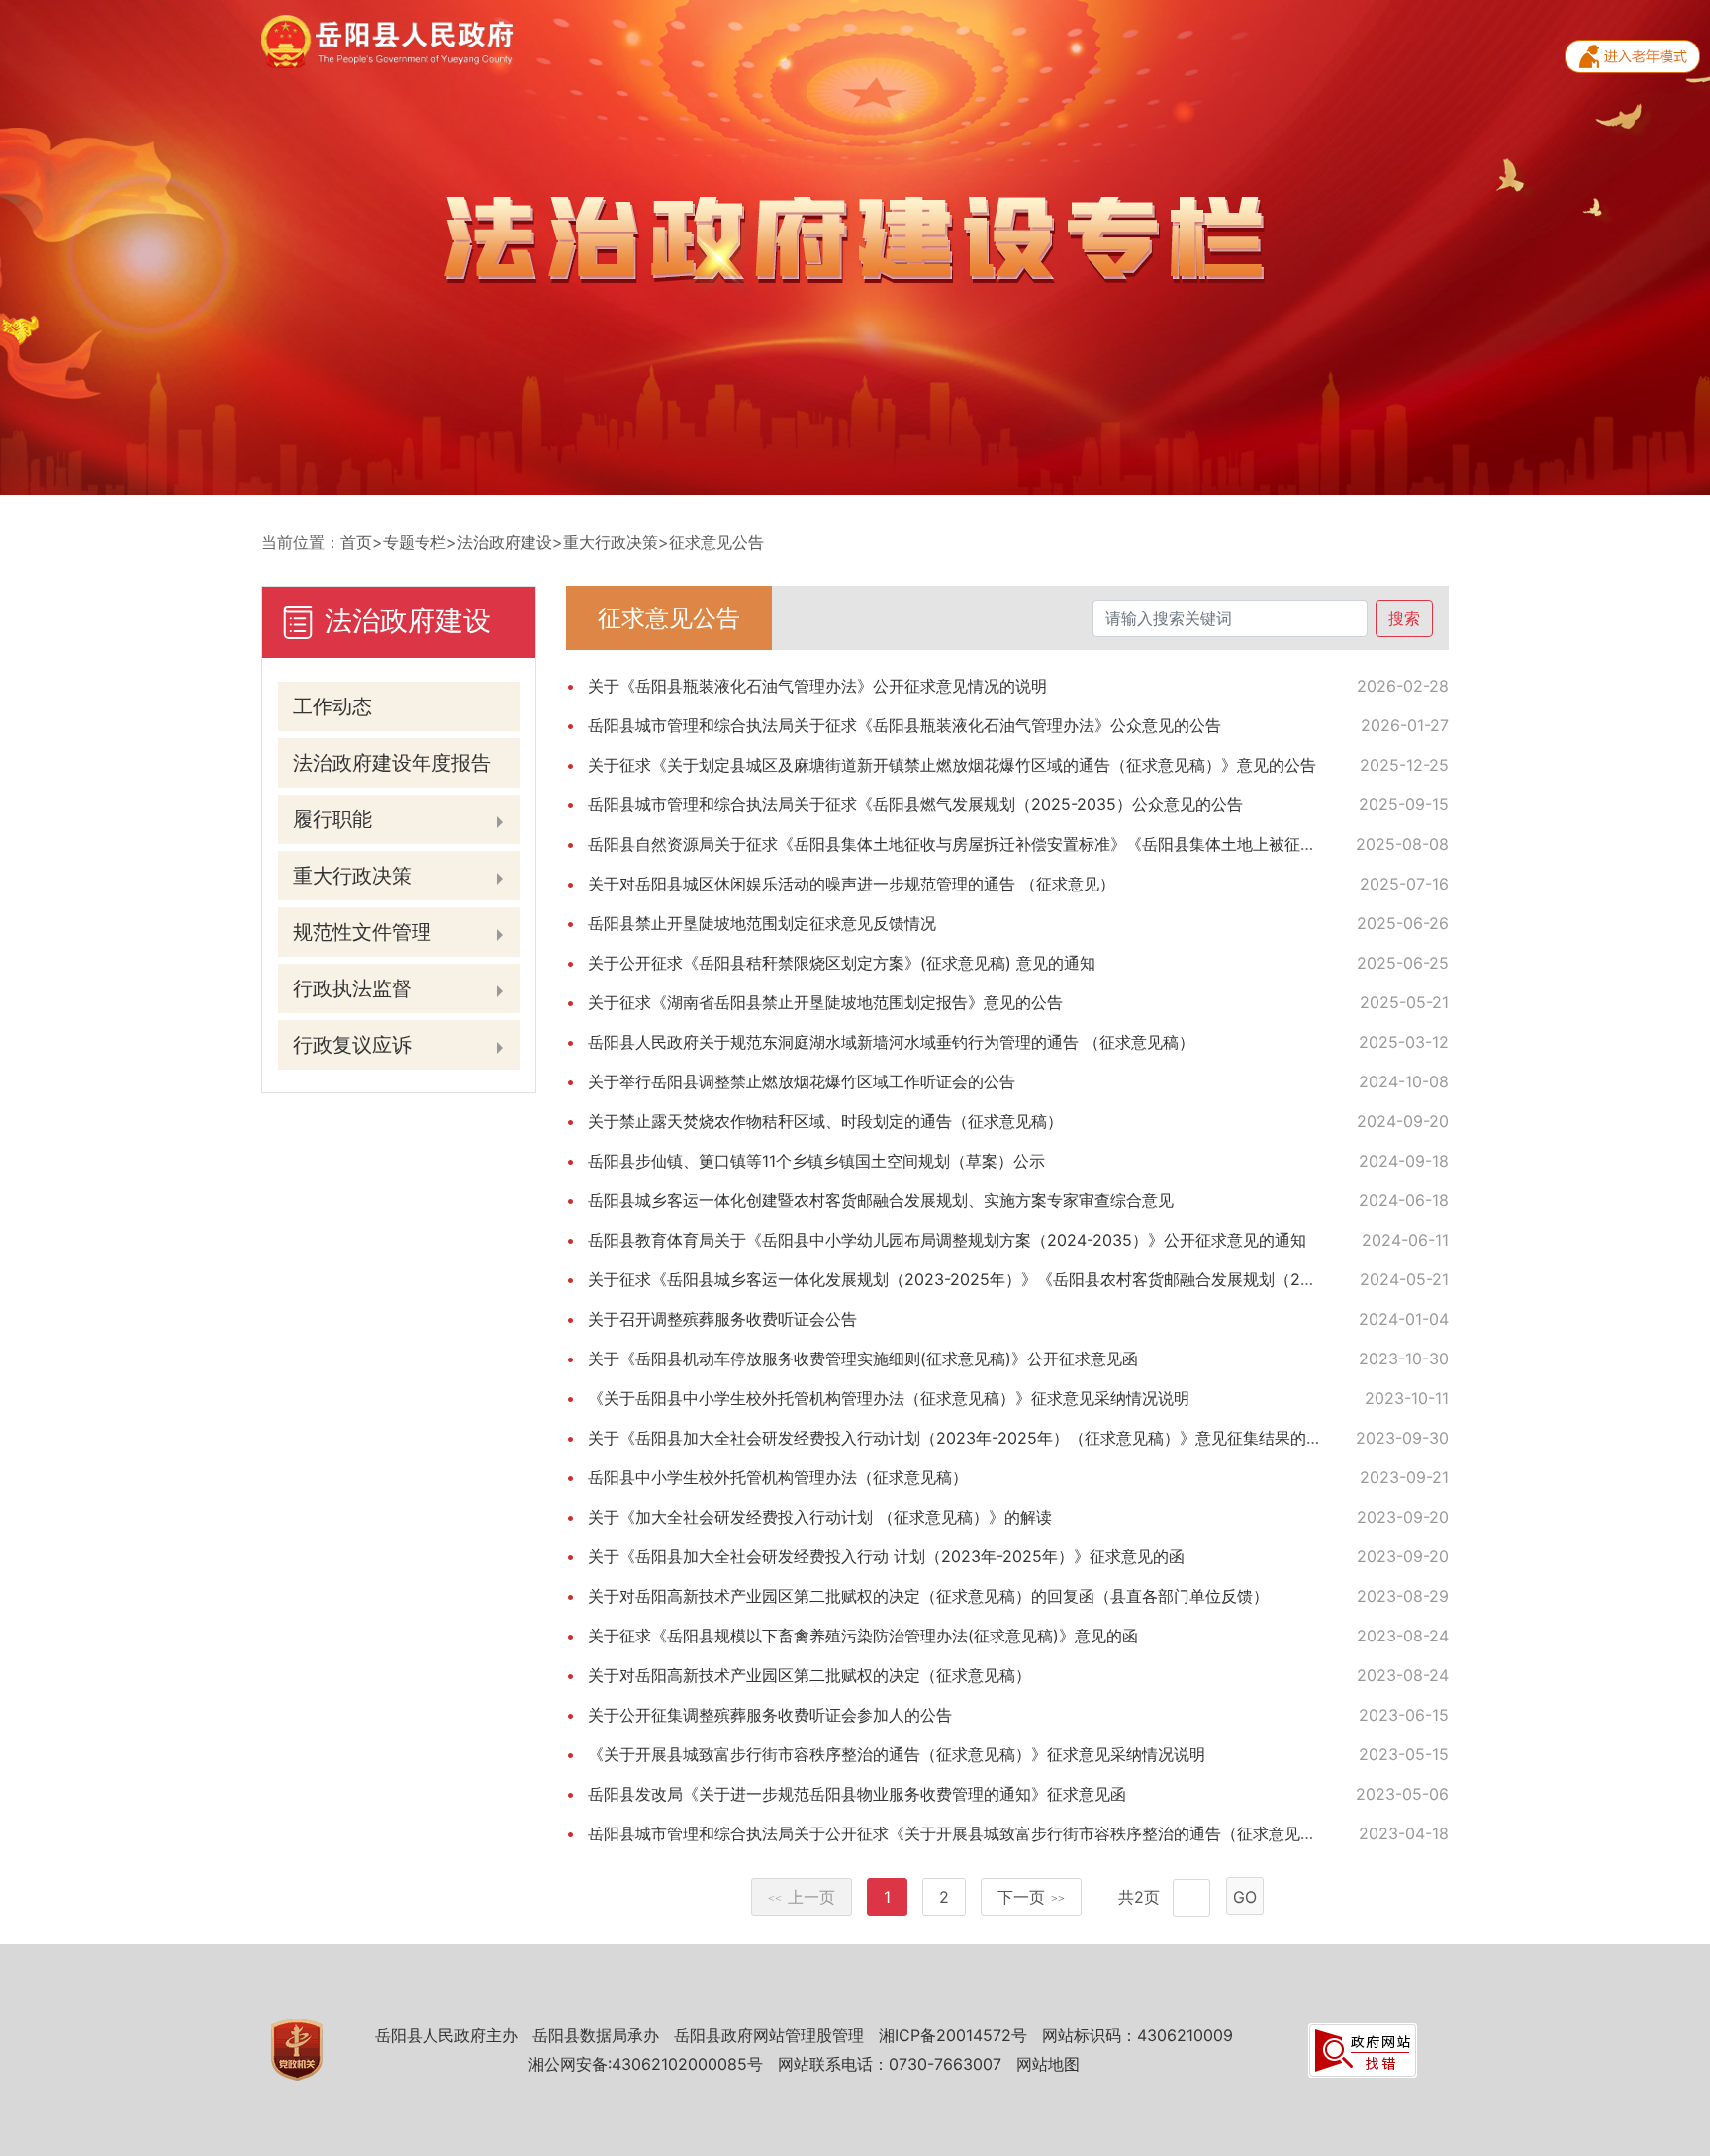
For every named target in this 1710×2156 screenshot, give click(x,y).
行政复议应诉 (352, 1045)
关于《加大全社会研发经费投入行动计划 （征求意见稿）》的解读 (820, 1517)
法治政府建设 (505, 542)
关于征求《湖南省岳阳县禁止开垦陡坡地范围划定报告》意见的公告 (825, 1002)
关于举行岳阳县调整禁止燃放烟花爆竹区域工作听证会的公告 (802, 1081)
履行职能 (332, 819)
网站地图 (1048, 2064)
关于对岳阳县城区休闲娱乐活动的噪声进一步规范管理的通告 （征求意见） (852, 884)
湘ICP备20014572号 (953, 2035)
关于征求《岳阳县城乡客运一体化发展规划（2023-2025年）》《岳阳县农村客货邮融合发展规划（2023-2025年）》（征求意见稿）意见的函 (1092, 1279)
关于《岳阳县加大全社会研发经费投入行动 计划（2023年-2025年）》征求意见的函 (886, 1556)
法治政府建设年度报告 (392, 763)
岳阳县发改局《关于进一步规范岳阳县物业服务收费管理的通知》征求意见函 (857, 1794)
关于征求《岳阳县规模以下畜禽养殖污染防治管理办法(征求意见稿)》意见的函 (863, 1636)
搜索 (1404, 618)
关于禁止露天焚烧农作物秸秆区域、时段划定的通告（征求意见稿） (825, 1121)
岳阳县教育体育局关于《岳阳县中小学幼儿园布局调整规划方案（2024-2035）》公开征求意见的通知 (947, 1240)
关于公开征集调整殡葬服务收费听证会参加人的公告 (770, 1715)
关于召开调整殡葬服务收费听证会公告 (722, 1319)
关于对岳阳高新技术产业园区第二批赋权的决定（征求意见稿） (809, 1675)
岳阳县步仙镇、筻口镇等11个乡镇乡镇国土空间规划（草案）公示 (816, 1161)
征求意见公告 (716, 542)
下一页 (1031, 1897)
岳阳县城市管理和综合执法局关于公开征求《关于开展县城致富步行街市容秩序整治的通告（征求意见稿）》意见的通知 (1007, 1833)
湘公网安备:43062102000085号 (646, 2064)
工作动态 (332, 706)
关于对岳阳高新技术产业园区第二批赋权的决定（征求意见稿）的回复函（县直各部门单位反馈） (928, 1596)
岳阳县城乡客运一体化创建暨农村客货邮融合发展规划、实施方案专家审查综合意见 (881, 1200)
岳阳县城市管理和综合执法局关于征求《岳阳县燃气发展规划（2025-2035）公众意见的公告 (915, 804)
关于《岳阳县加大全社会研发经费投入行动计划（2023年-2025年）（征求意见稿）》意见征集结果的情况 (963, 1438)
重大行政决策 (611, 542)
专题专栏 (415, 542)
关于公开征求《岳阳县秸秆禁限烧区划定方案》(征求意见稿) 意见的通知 (842, 963)
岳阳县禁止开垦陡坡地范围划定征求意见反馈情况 (762, 923)
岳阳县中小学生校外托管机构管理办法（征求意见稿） (778, 1477)
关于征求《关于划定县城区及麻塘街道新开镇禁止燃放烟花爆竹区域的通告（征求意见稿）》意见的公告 (952, 765)
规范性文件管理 (362, 932)
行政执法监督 (352, 988)
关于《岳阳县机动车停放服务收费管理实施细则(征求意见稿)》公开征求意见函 (863, 1359)
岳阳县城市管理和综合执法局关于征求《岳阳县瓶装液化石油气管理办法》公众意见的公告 (904, 725)
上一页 (802, 1897)
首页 (356, 542)
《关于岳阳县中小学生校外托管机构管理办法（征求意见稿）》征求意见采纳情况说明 (889, 1398)
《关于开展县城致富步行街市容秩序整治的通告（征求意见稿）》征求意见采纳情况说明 (897, 1754)
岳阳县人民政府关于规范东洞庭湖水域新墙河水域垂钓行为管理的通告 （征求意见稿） (891, 1042)
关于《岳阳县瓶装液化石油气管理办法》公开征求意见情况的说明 (817, 686)
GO (1245, 1897)
